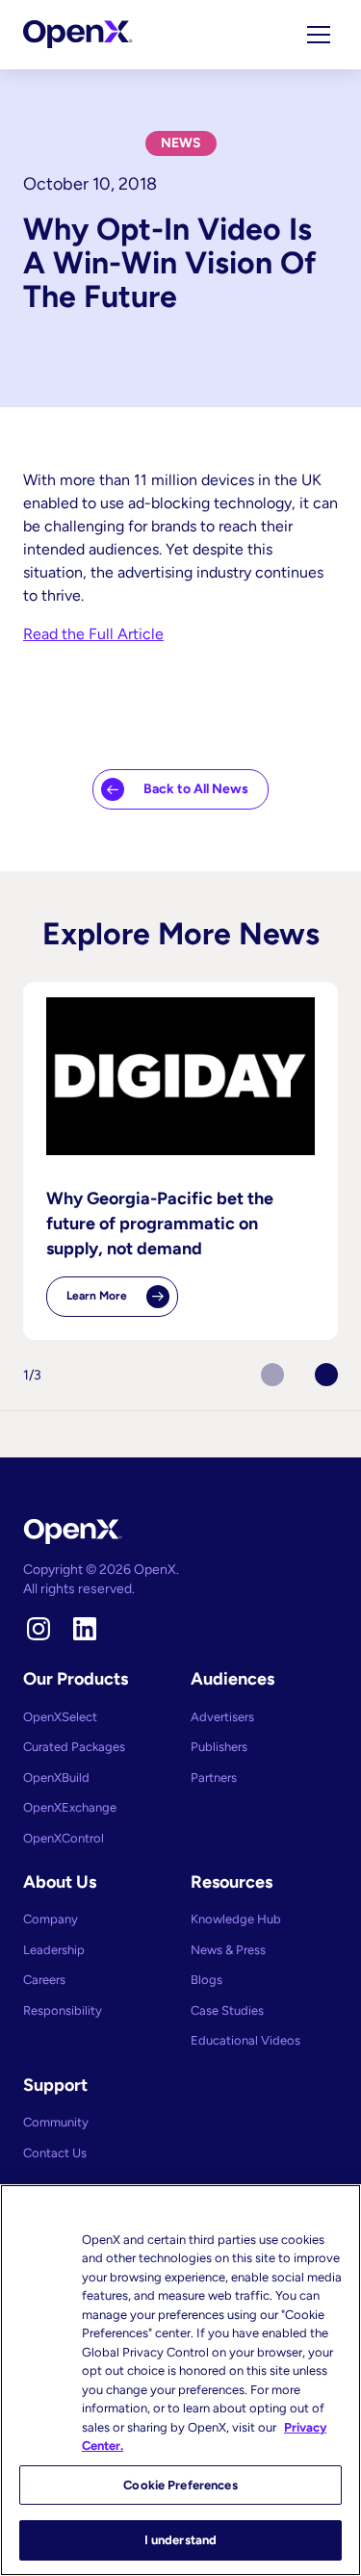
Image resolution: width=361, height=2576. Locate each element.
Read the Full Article (93, 634)
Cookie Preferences (180, 2485)
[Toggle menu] (319, 35)
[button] (326, 1375)
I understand (181, 2540)
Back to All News (196, 789)
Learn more (122, 1303)
